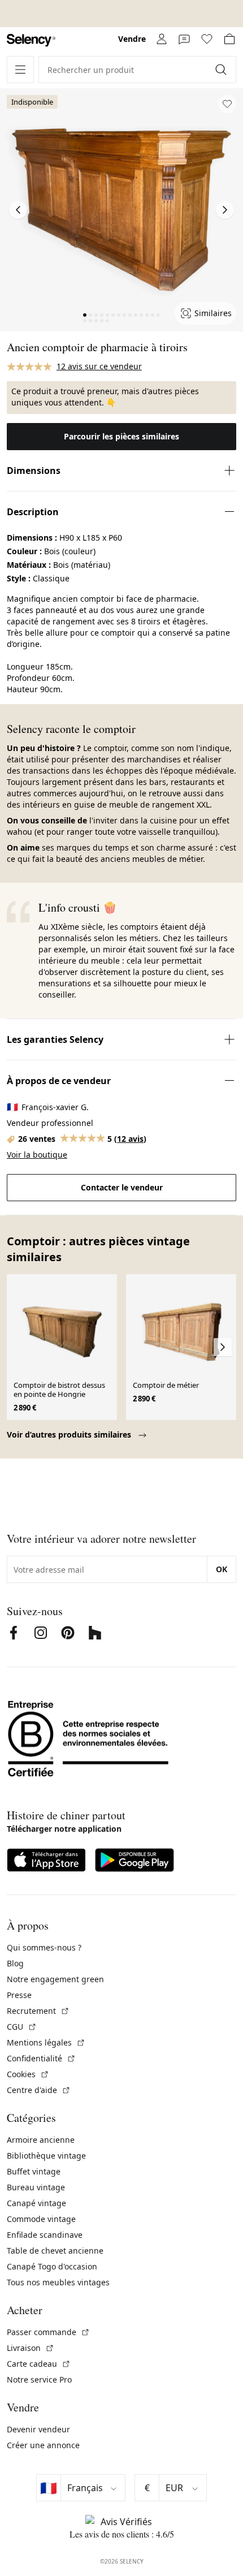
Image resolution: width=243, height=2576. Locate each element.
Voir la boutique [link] (37, 1155)
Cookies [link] (28, 2074)
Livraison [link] (31, 2348)
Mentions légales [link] (46, 2042)
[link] (31, 40)
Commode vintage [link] (41, 2219)
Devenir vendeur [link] (38, 2429)
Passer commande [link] (48, 2332)
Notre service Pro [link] (39, 2379)
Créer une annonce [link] (43, 2445)
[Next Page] (225, 210)
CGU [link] (22, 2027)
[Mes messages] (184, 39)
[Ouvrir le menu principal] (20, 70)
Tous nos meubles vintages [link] (58, 2282)
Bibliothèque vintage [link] (46, 2156)
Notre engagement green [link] (55, 1979)
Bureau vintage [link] (36, 2187)
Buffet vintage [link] (34, 2171)
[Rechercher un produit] (222, 70)
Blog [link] (15, 1963)
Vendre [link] (132, 39)
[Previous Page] (18, 210)
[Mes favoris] (207, 39)
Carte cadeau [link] (39, 2364)
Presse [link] (19, 1995)
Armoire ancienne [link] (41, 2140)
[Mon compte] (162, 39)
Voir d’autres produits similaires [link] (70, 1434)
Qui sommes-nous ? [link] (44, 1947)
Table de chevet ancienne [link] (55, 2251)
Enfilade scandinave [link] (45, 2235)
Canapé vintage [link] (36, 2203)
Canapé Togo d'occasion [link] (52, 2266)
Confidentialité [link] (41, 2058)
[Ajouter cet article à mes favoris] (227, 104)
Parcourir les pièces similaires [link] (121, 436)
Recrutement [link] (38, 2011)
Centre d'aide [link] (39, 2090)
